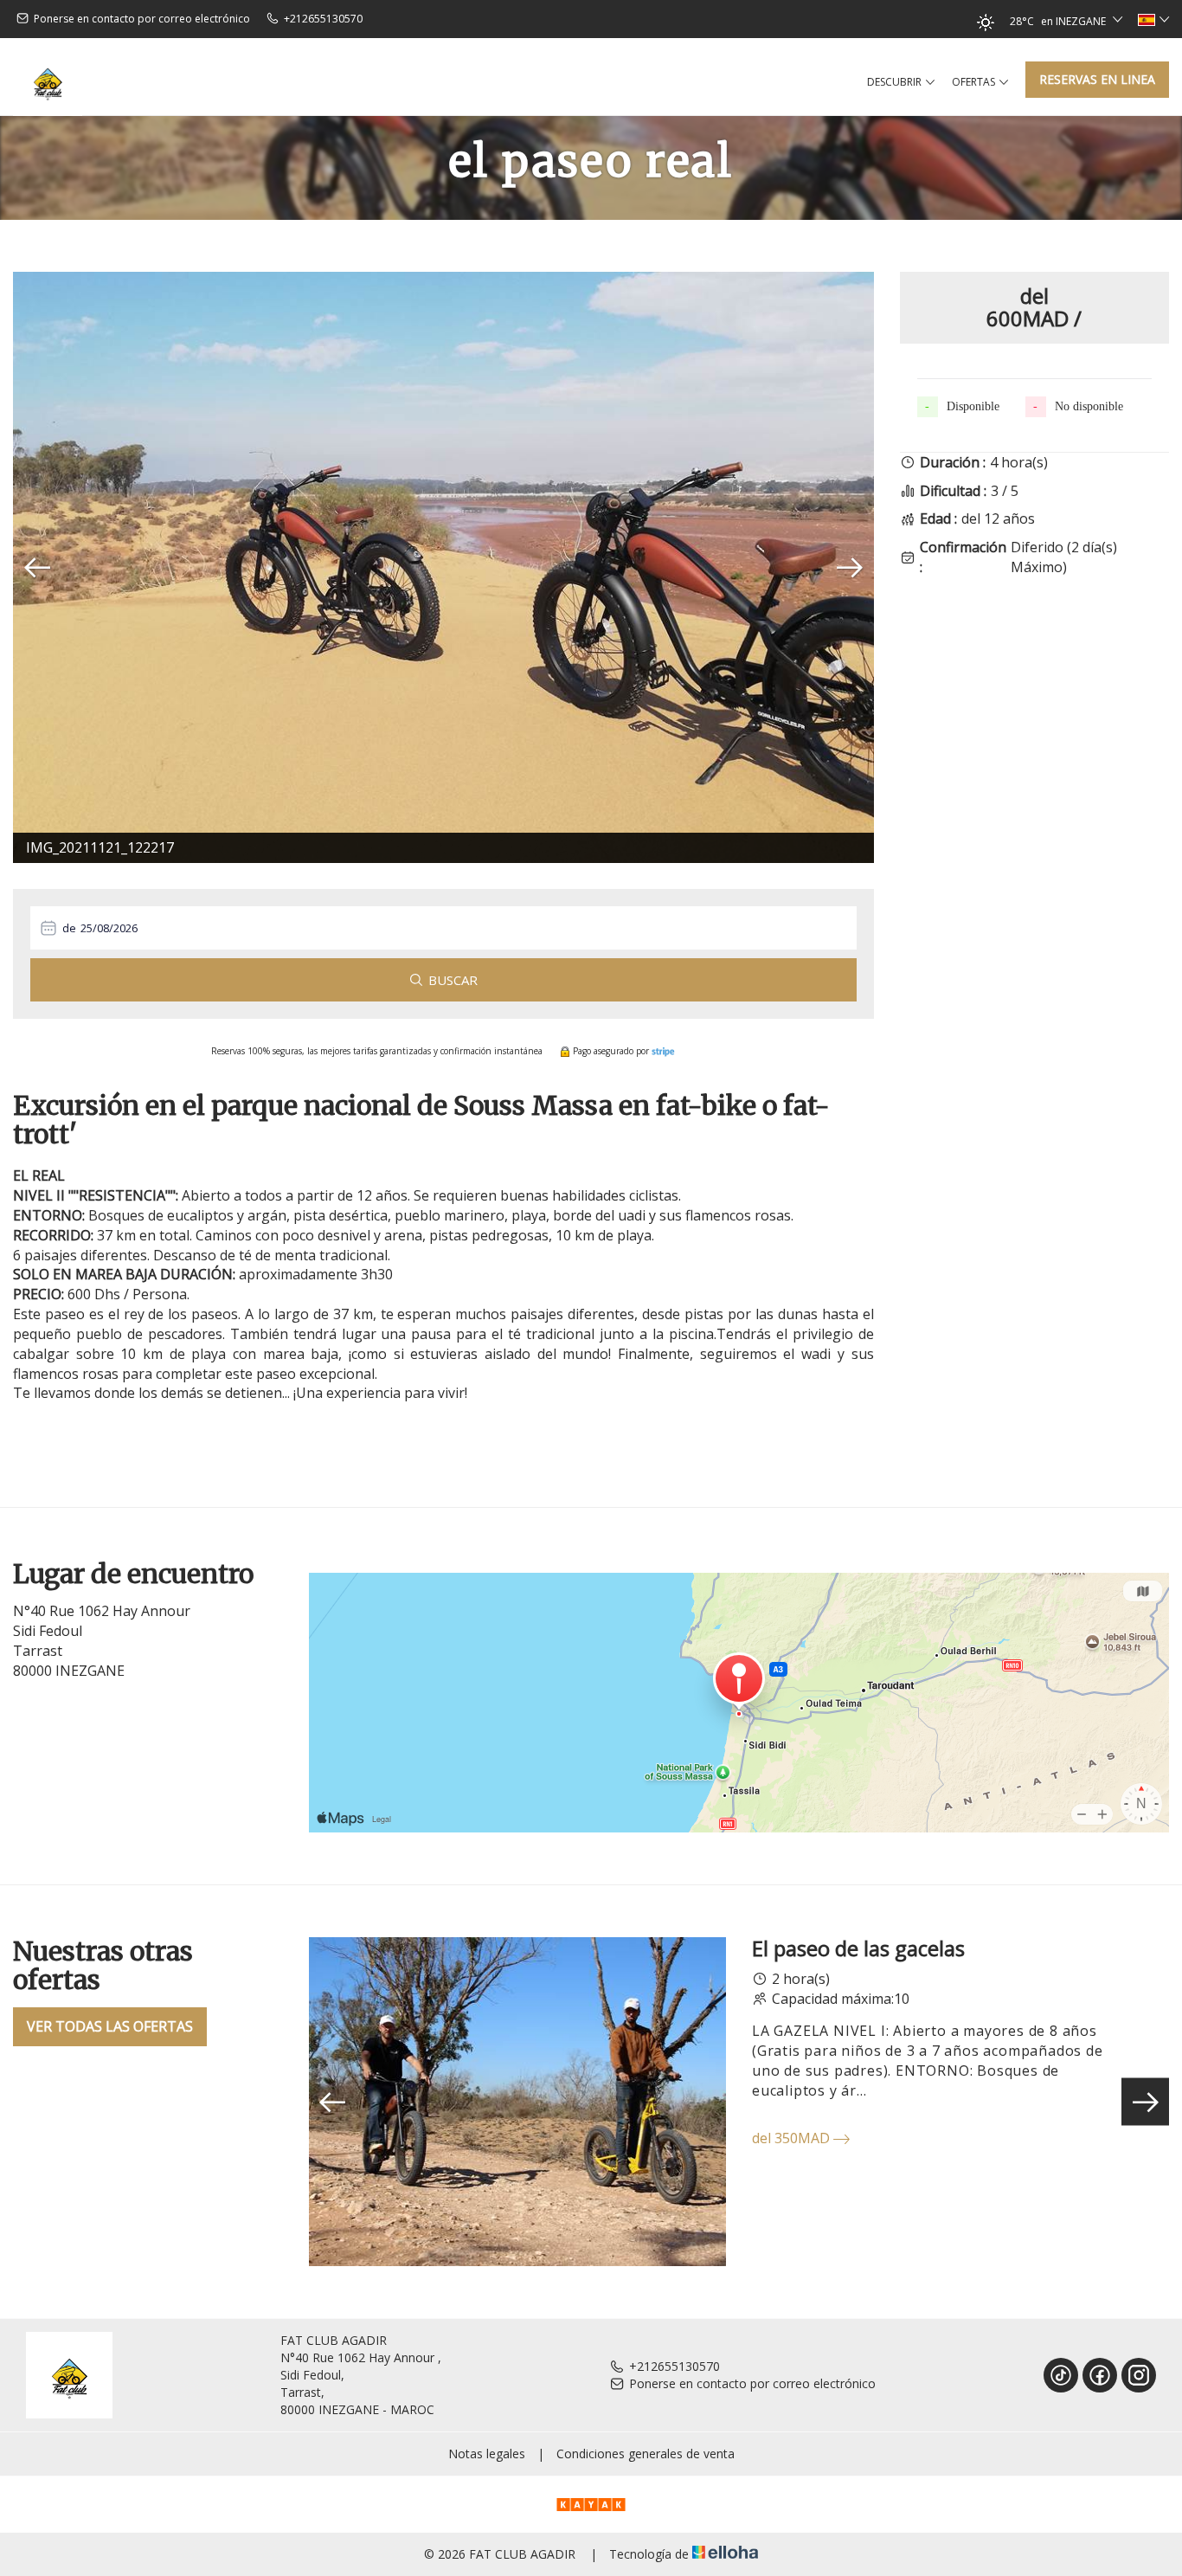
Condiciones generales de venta (646, 2454)
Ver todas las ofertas (110, 2026)
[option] (443, 567)
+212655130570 (675, 2366)
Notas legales (487, 2454)
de (69, 928)
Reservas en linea (1097, 79)
